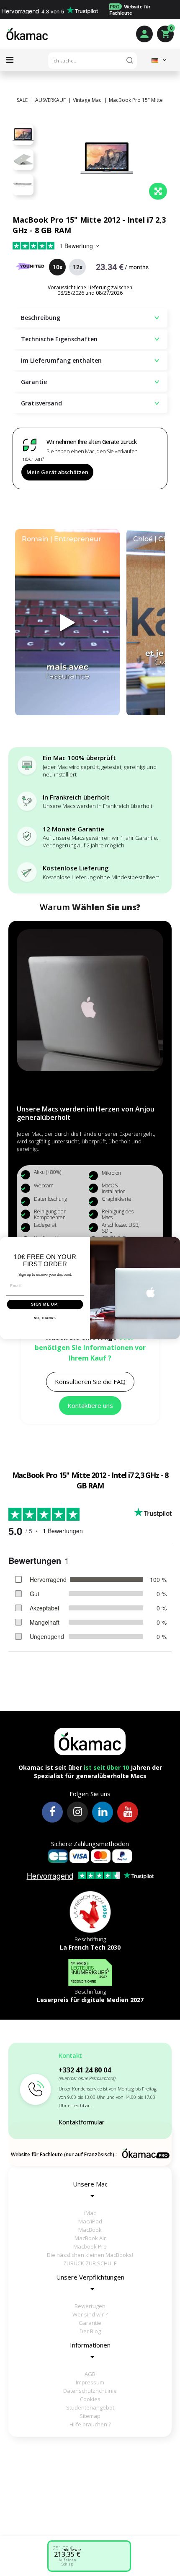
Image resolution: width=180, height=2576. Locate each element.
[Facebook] (52, 1812)
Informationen (90, 2345)
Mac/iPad (90, 2221)
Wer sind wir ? (90, 2314)
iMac (90, 2213)
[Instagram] (77, 1812)
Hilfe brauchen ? (90, 2424)
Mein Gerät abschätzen (57, 472)
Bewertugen (90, 2306)
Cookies (90, 2399)
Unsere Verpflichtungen (90, 2277)
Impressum (90, 2382)
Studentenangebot (90, 2407)
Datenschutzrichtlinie (90, 2391)
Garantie (90, 2323)
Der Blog (90, 2331)
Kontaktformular (81, 2122)
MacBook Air (90, 2238)
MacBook (90, 2230)
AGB (90, 2374)
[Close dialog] (175, 1242)
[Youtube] (128, 1812)
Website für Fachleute (130, 10)
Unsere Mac (90, 2184)
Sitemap (90, 2416)
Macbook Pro (90, 2246)
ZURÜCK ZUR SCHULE (90, 2263)
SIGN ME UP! (45, 1304)
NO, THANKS (45, 1319)
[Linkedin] (103, 1812)
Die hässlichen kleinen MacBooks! (90, 2255)
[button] (90, 1382)
